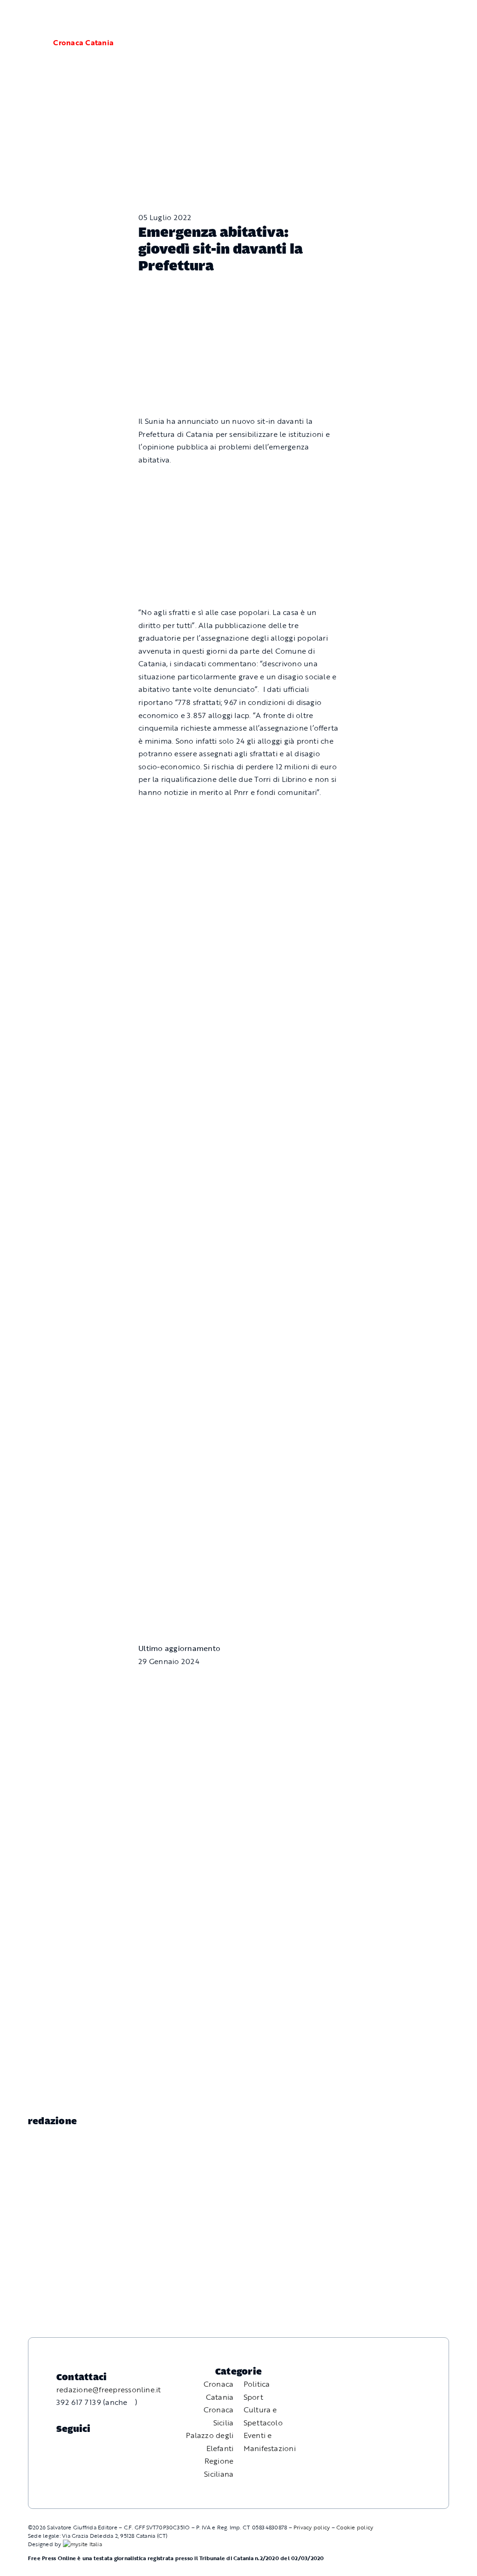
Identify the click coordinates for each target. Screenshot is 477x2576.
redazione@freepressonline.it (109, 2390)
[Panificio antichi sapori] (238, 1050)
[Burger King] (238, 1540)
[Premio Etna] (238, 1182)
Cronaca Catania (83, 42)
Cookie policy (355, 2527)
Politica (257, 2384)
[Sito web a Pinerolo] (82, 2544)
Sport (253, 2397)
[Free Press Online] (426, 18)
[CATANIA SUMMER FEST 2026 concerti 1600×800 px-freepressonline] (238, 936)
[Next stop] (238, 1426)
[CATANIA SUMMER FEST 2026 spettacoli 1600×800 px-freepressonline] (238, 814)
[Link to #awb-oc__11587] (29, 43)
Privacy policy (312, 2527)
